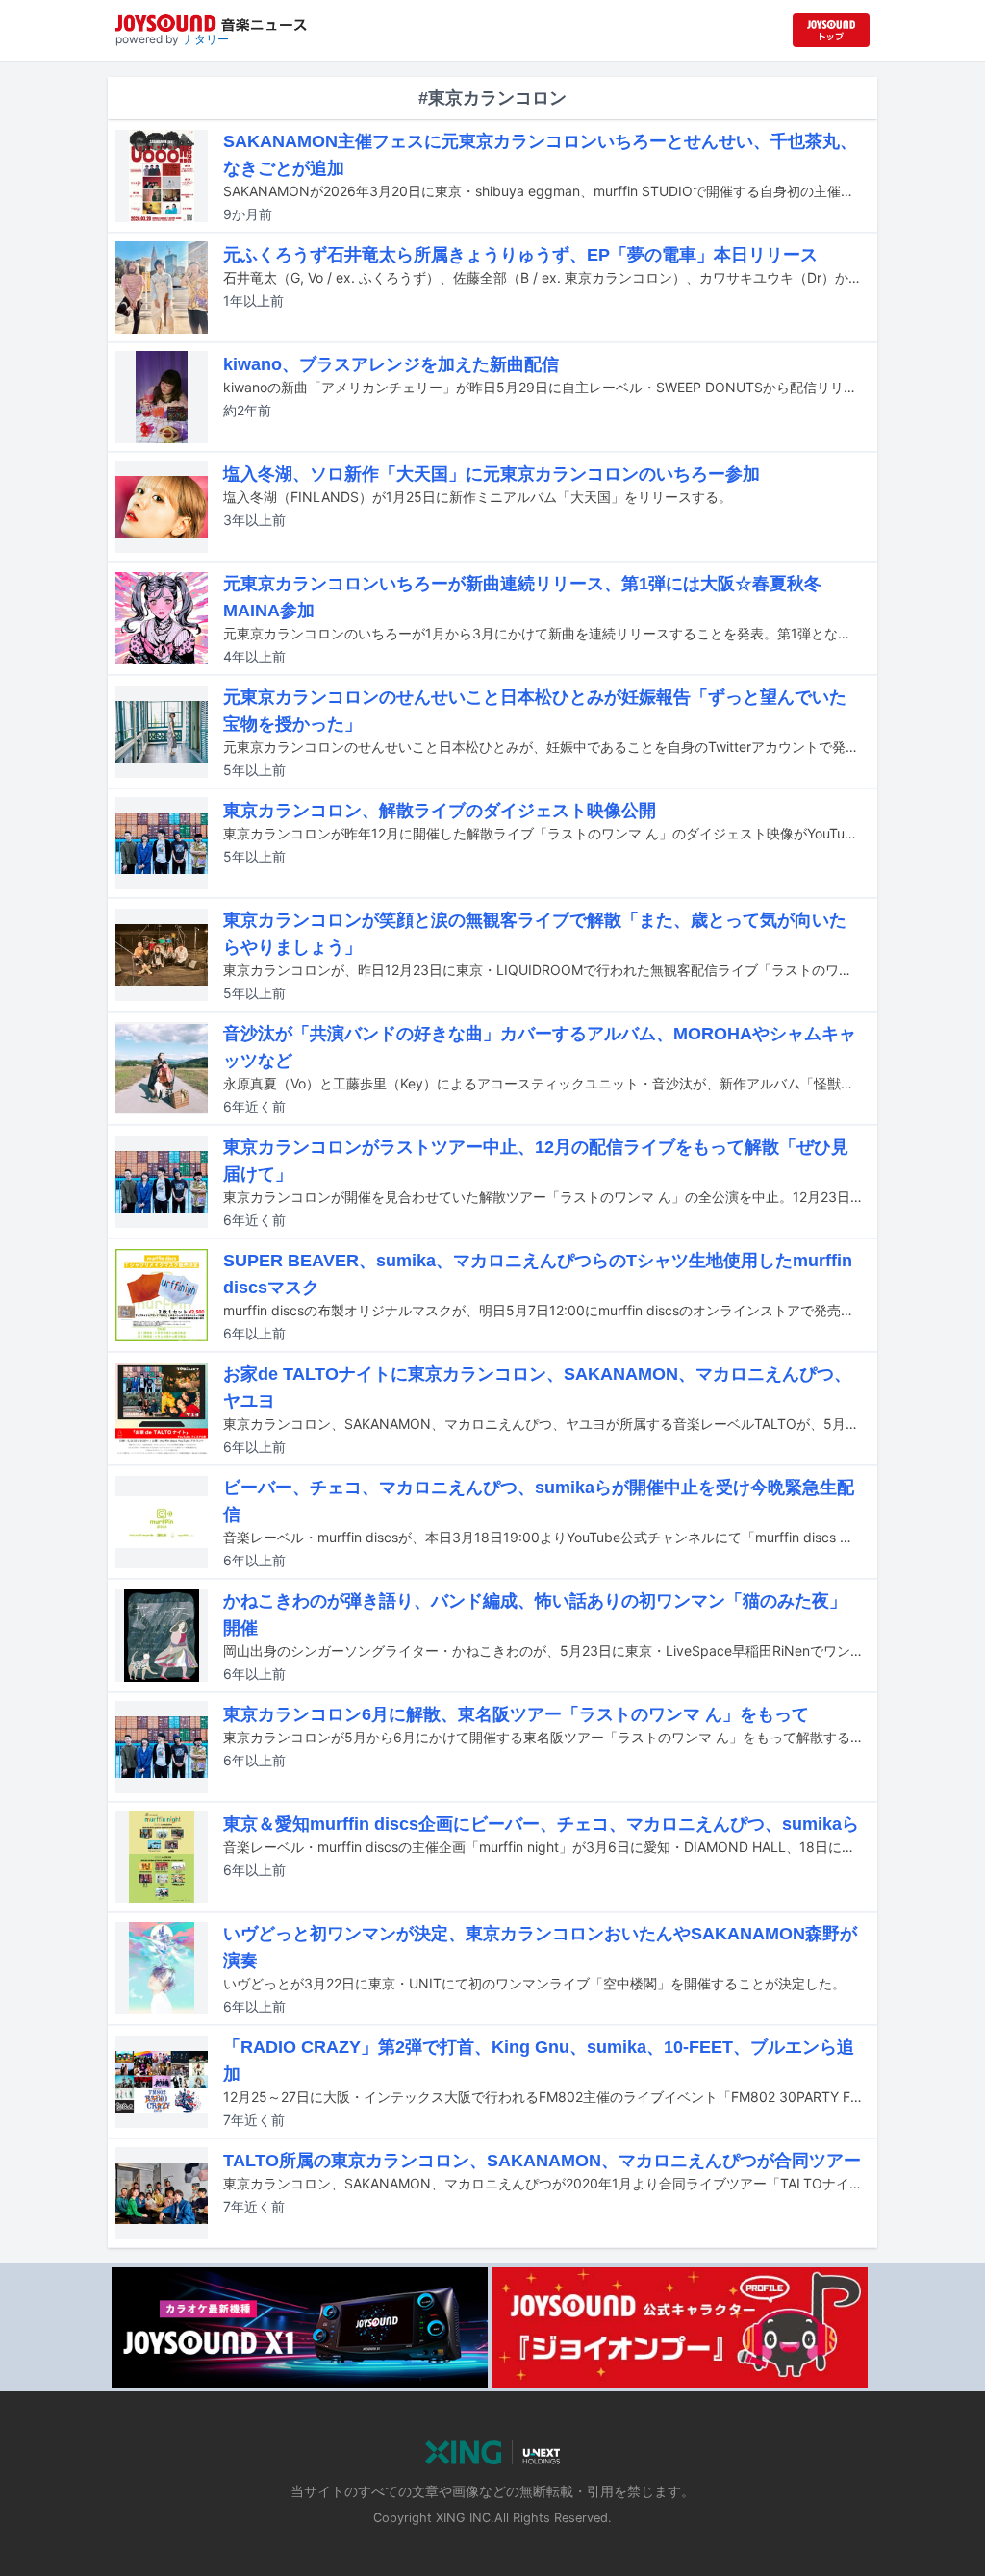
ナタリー (206, 39)
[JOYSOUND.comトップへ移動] (831, 30)
